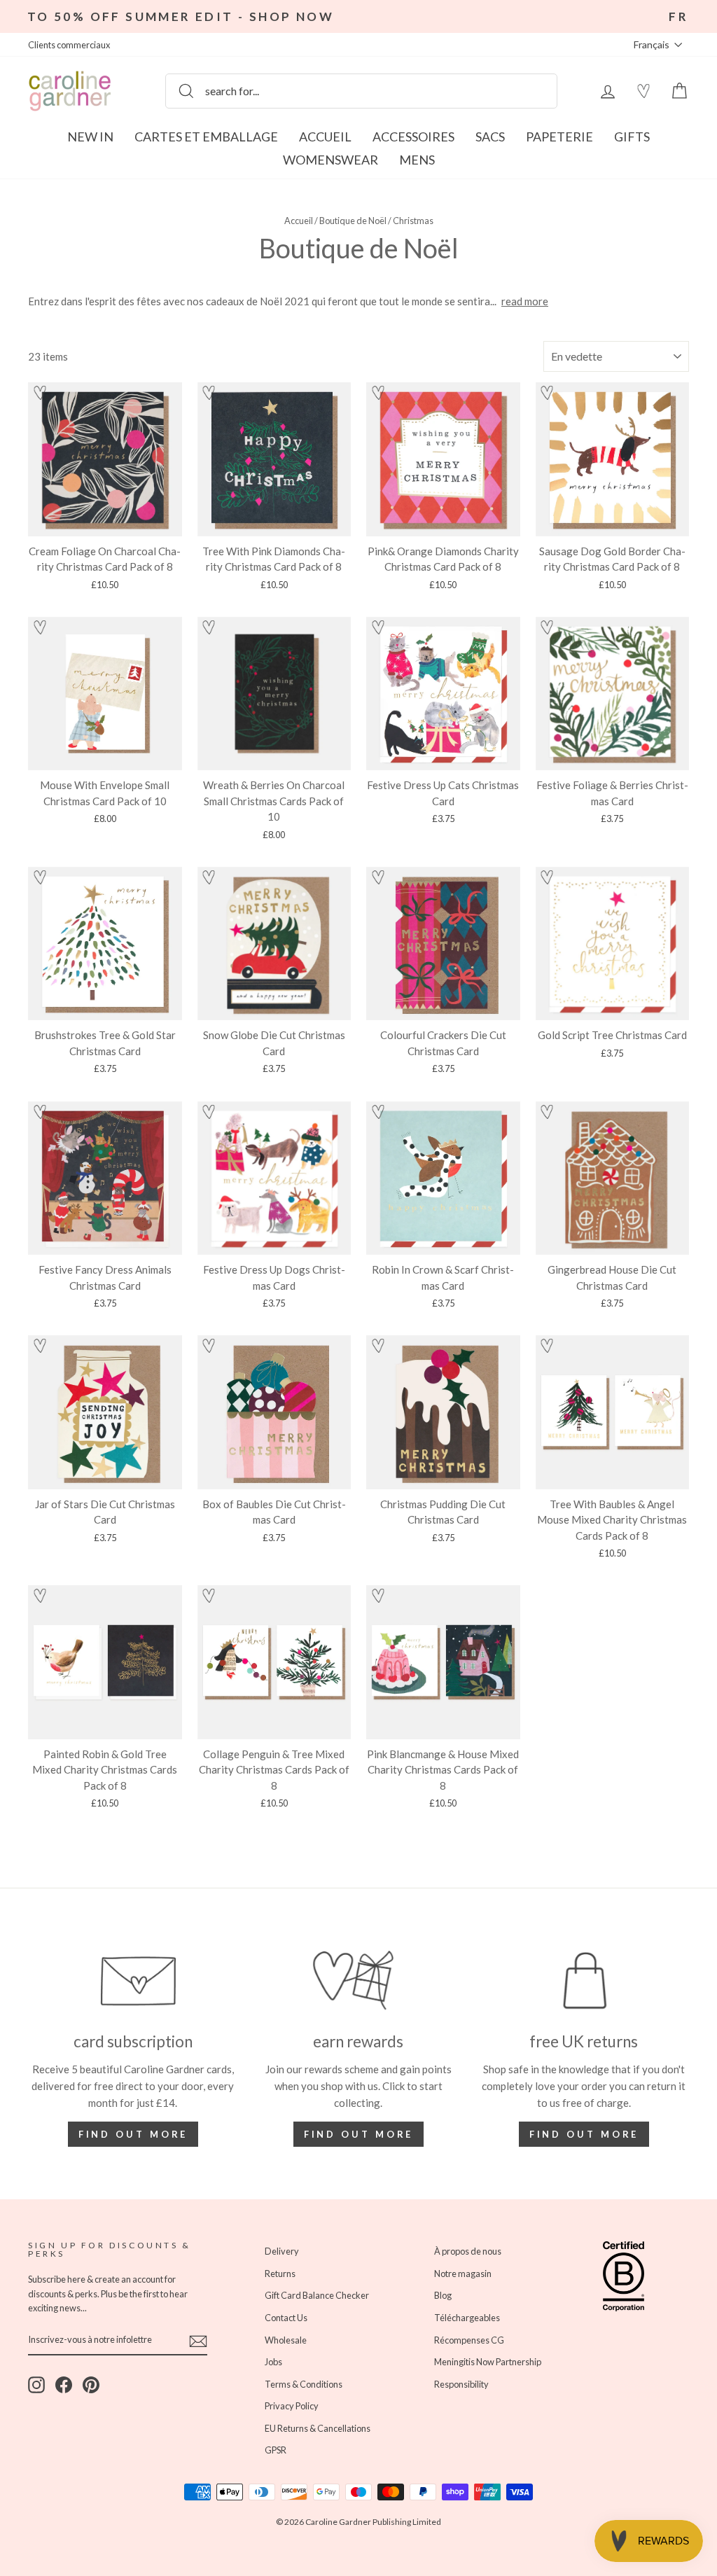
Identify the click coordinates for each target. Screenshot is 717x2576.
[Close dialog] (614, 1117)
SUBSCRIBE (222, 1392)
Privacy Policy (151, 1356)
